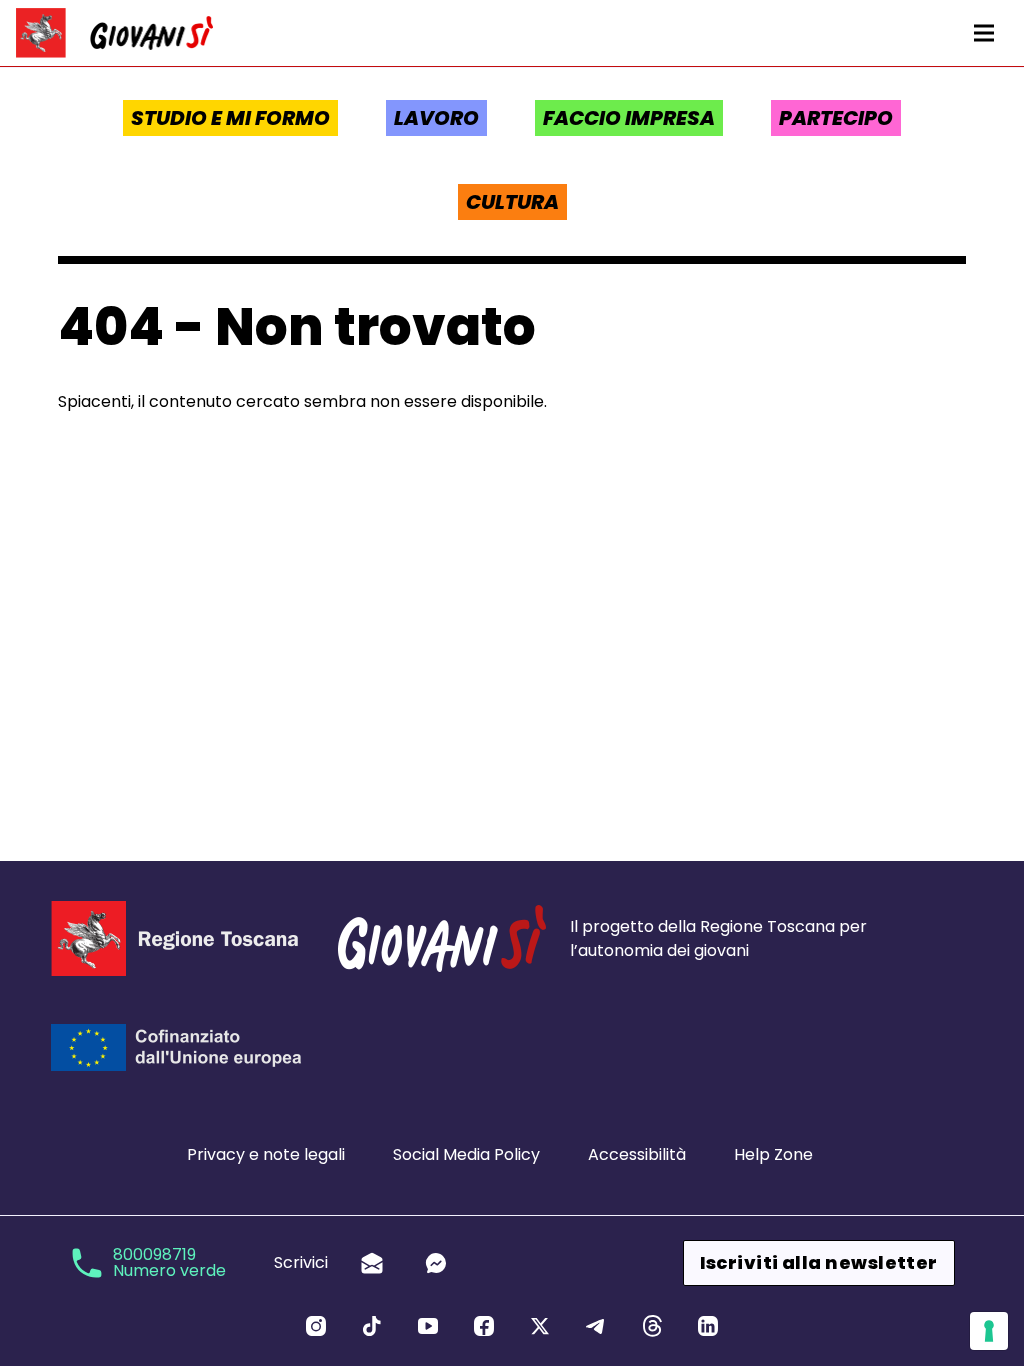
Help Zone (773, 1154)
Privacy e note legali (266, 1154)
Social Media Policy (466, 1154)
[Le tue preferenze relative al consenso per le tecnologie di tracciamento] (989, 1331)
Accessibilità (637, 1154)
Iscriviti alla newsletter (819, 1262)
